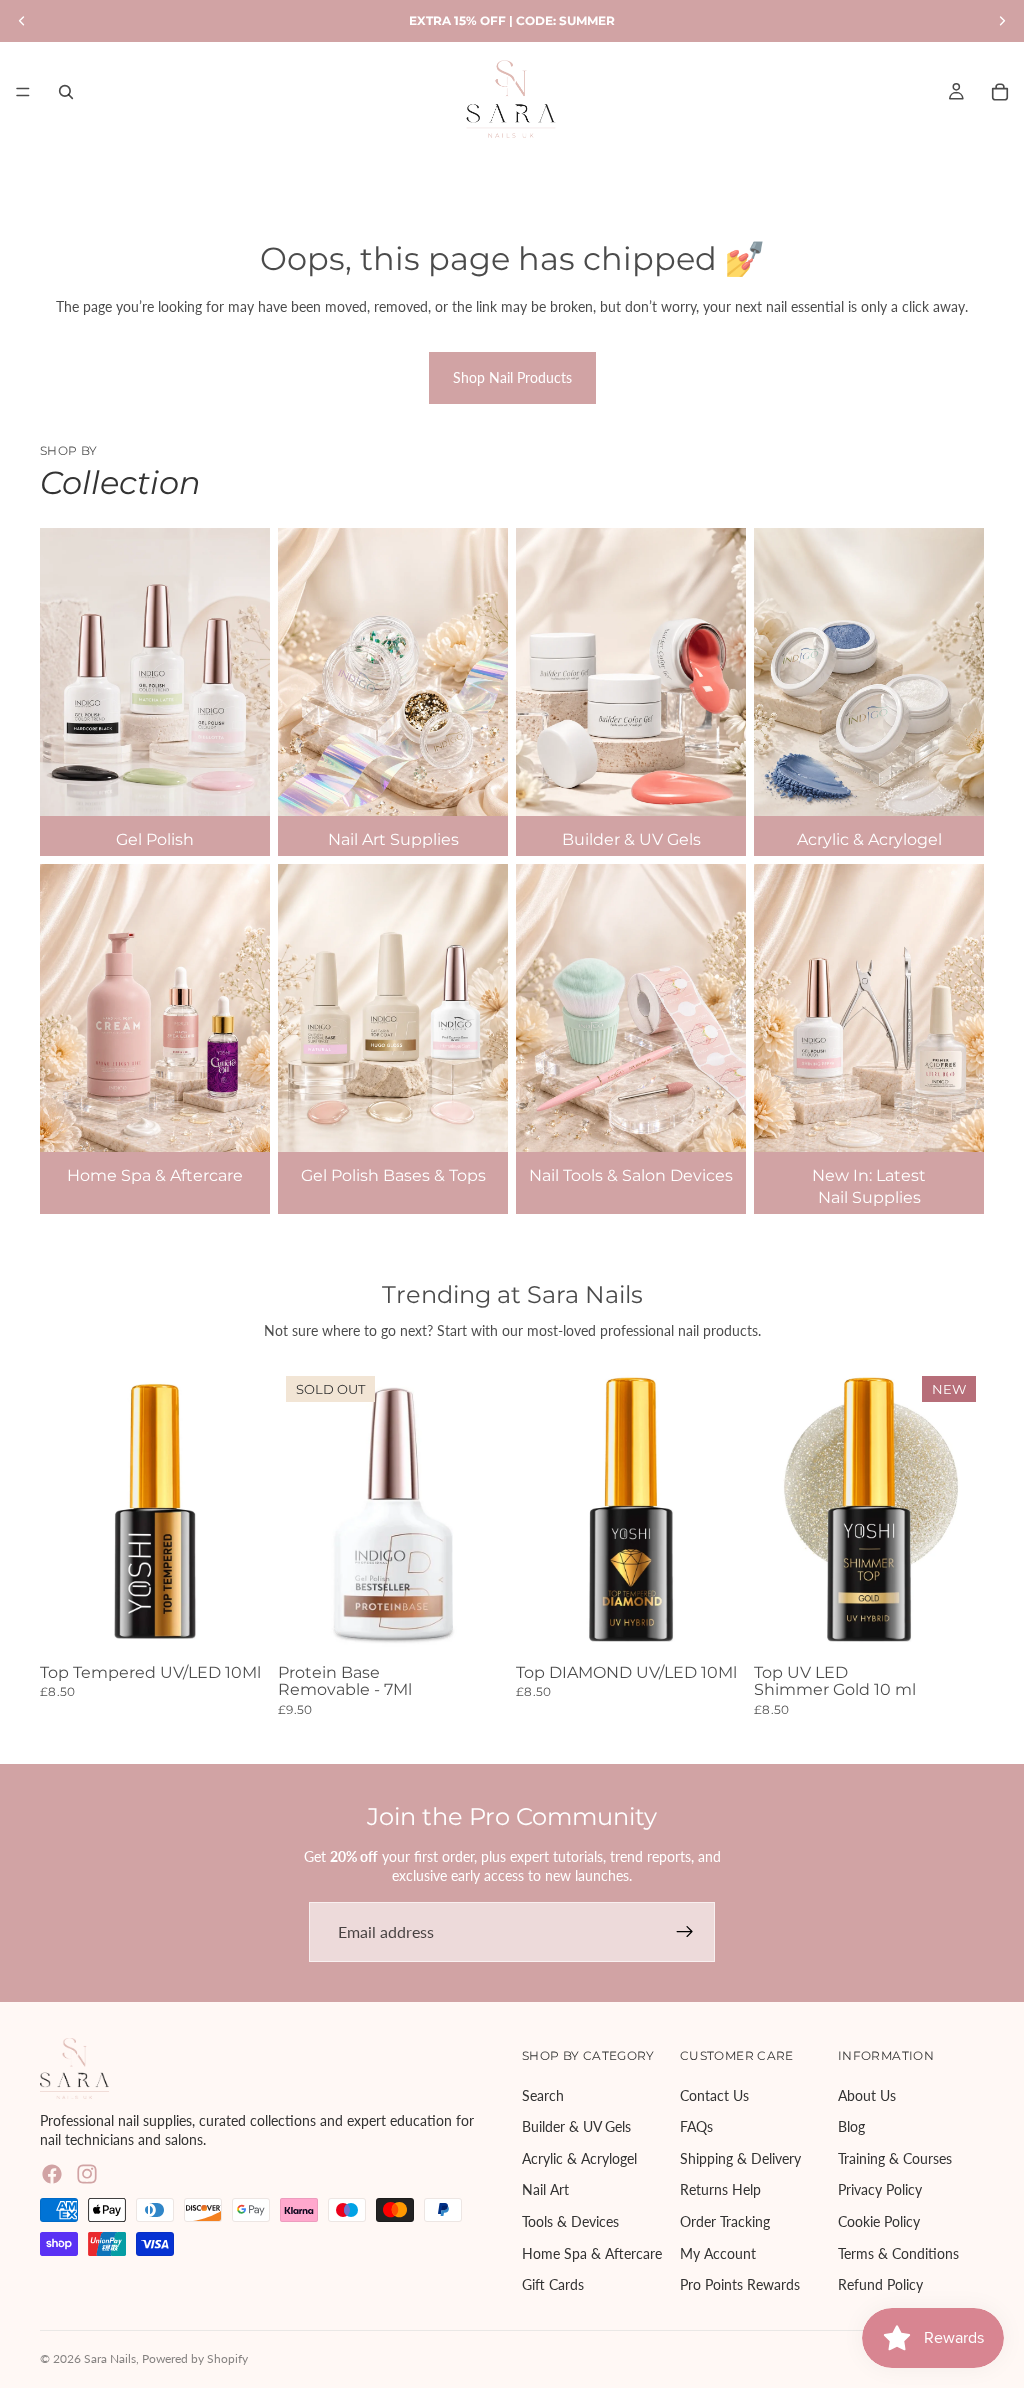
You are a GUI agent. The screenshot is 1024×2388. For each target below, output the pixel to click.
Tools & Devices (570, 2221)
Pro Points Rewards (740, 2284)
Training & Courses (895, 2157)
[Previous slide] (300, 1512)
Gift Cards (553, 2284)
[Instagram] (87, 2173)
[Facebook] (52, 2173)
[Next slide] (486, 1512)
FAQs (696, 2126)
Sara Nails (110, 2358)
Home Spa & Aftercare (592, 2252)
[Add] (239, 1625)
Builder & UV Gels (576, 2126)
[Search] (66, 92)
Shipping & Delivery (740, 2157)
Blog (851, 2126)
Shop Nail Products (512, 377)
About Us (867, 2094)
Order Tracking (725, 2221)
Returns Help (720, 2189)
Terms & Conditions (898, 2252)
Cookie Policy (879, 2221)
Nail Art (545, 2189)
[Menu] (23, 92)
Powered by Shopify (195, 2358)
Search (543, 2094)
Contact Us (714, 2094)
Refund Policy (880, 2284)
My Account (718, 2252)
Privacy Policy (880, 2189)
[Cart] (1000, 92)
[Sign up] (685, 1932)
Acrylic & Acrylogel (579, 2157)
